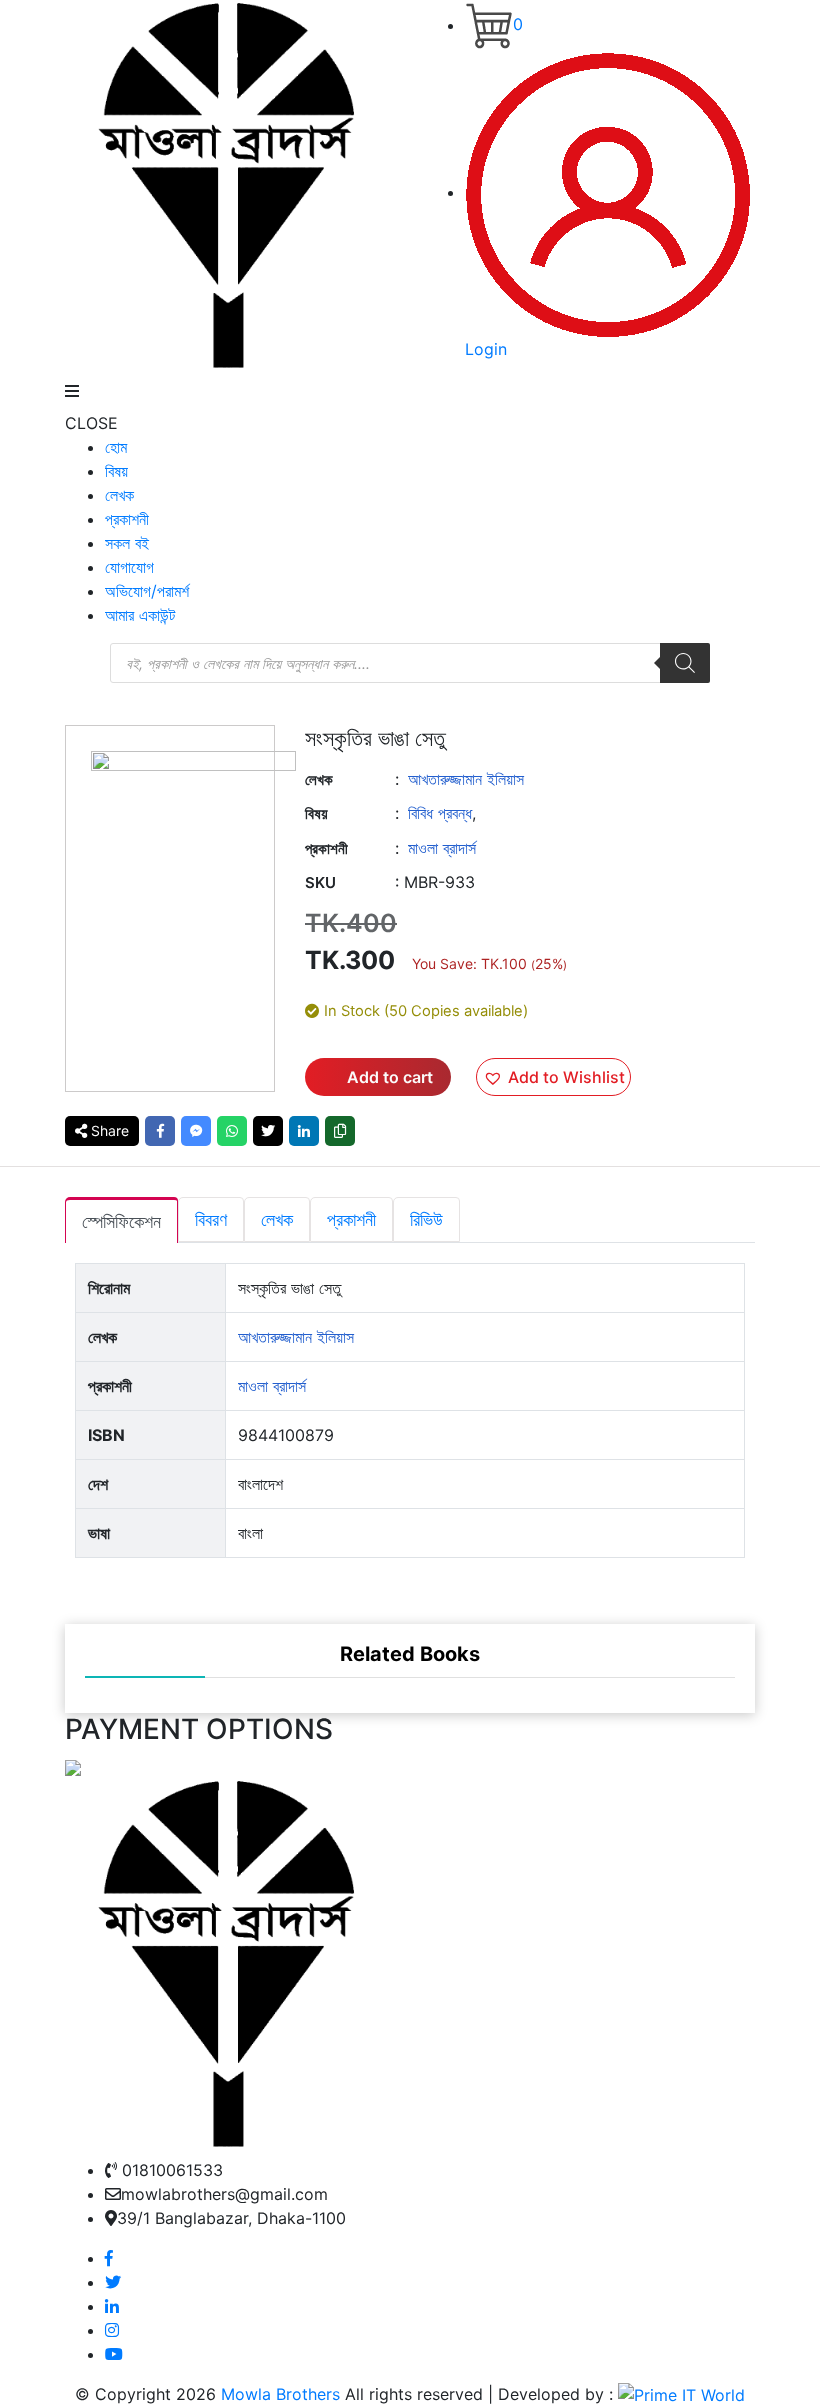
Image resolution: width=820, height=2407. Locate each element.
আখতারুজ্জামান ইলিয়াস (466, 779)
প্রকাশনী (127, 519)
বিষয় (116, 471)
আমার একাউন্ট (140, 615)
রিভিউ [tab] (426, 1219)
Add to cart (390, 1077)
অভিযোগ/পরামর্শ (147, 591)
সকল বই (127, 543)
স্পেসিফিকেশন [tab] (121, 1221)
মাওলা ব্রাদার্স (442, 848)
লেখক (119, 495)
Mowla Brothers (278, 2394)
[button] (553, 1077)
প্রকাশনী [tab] (351, 1219)
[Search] (685, 663)
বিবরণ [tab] (211, 1219)
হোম (116, 447)
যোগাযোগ (129, 567)
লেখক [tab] (277, 1219)
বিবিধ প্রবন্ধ (440, 813)
